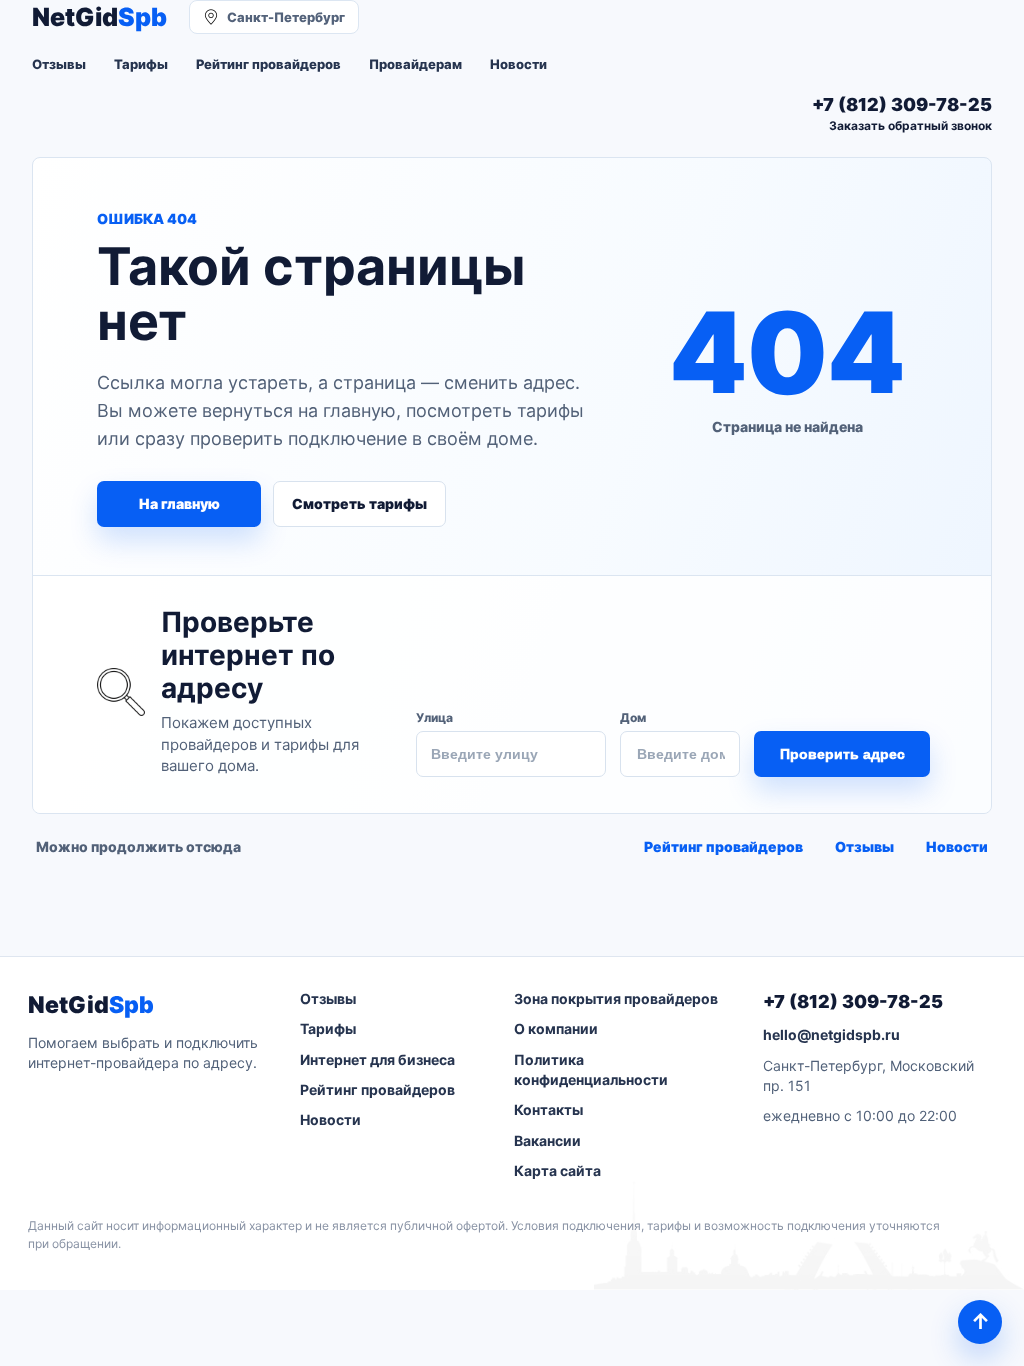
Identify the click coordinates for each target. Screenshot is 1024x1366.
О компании (556, 1028)
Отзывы (59, 64)
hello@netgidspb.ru (831, 1034)
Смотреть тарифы (359, 503)
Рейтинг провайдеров (268, 64)
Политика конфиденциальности (591, 1069)
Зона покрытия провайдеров (616, 998)
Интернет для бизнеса (377, 1059)
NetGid (99, 17)
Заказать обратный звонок (910, 125)
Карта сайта (557, 1170)
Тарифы (141, 64)
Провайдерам (415, 64)
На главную (179, 503)
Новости (518, 64)
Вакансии (547, 1140)
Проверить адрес (842, 754)
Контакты (548, 1109)
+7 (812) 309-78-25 (853, 1001)
